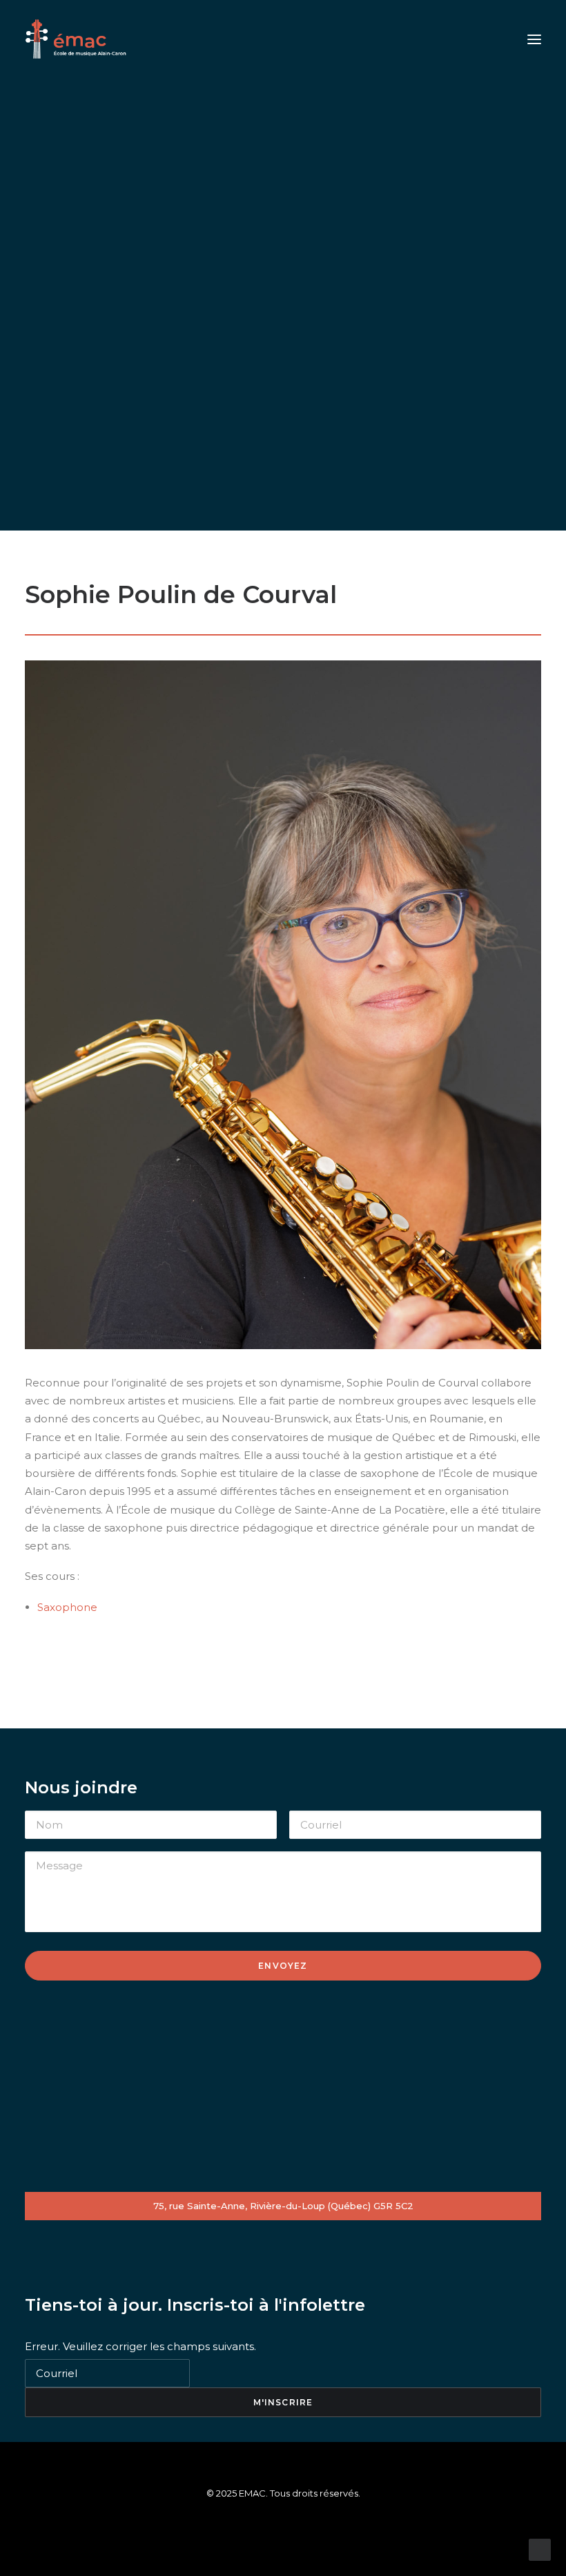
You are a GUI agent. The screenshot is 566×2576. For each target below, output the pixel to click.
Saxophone (67, 1607)
